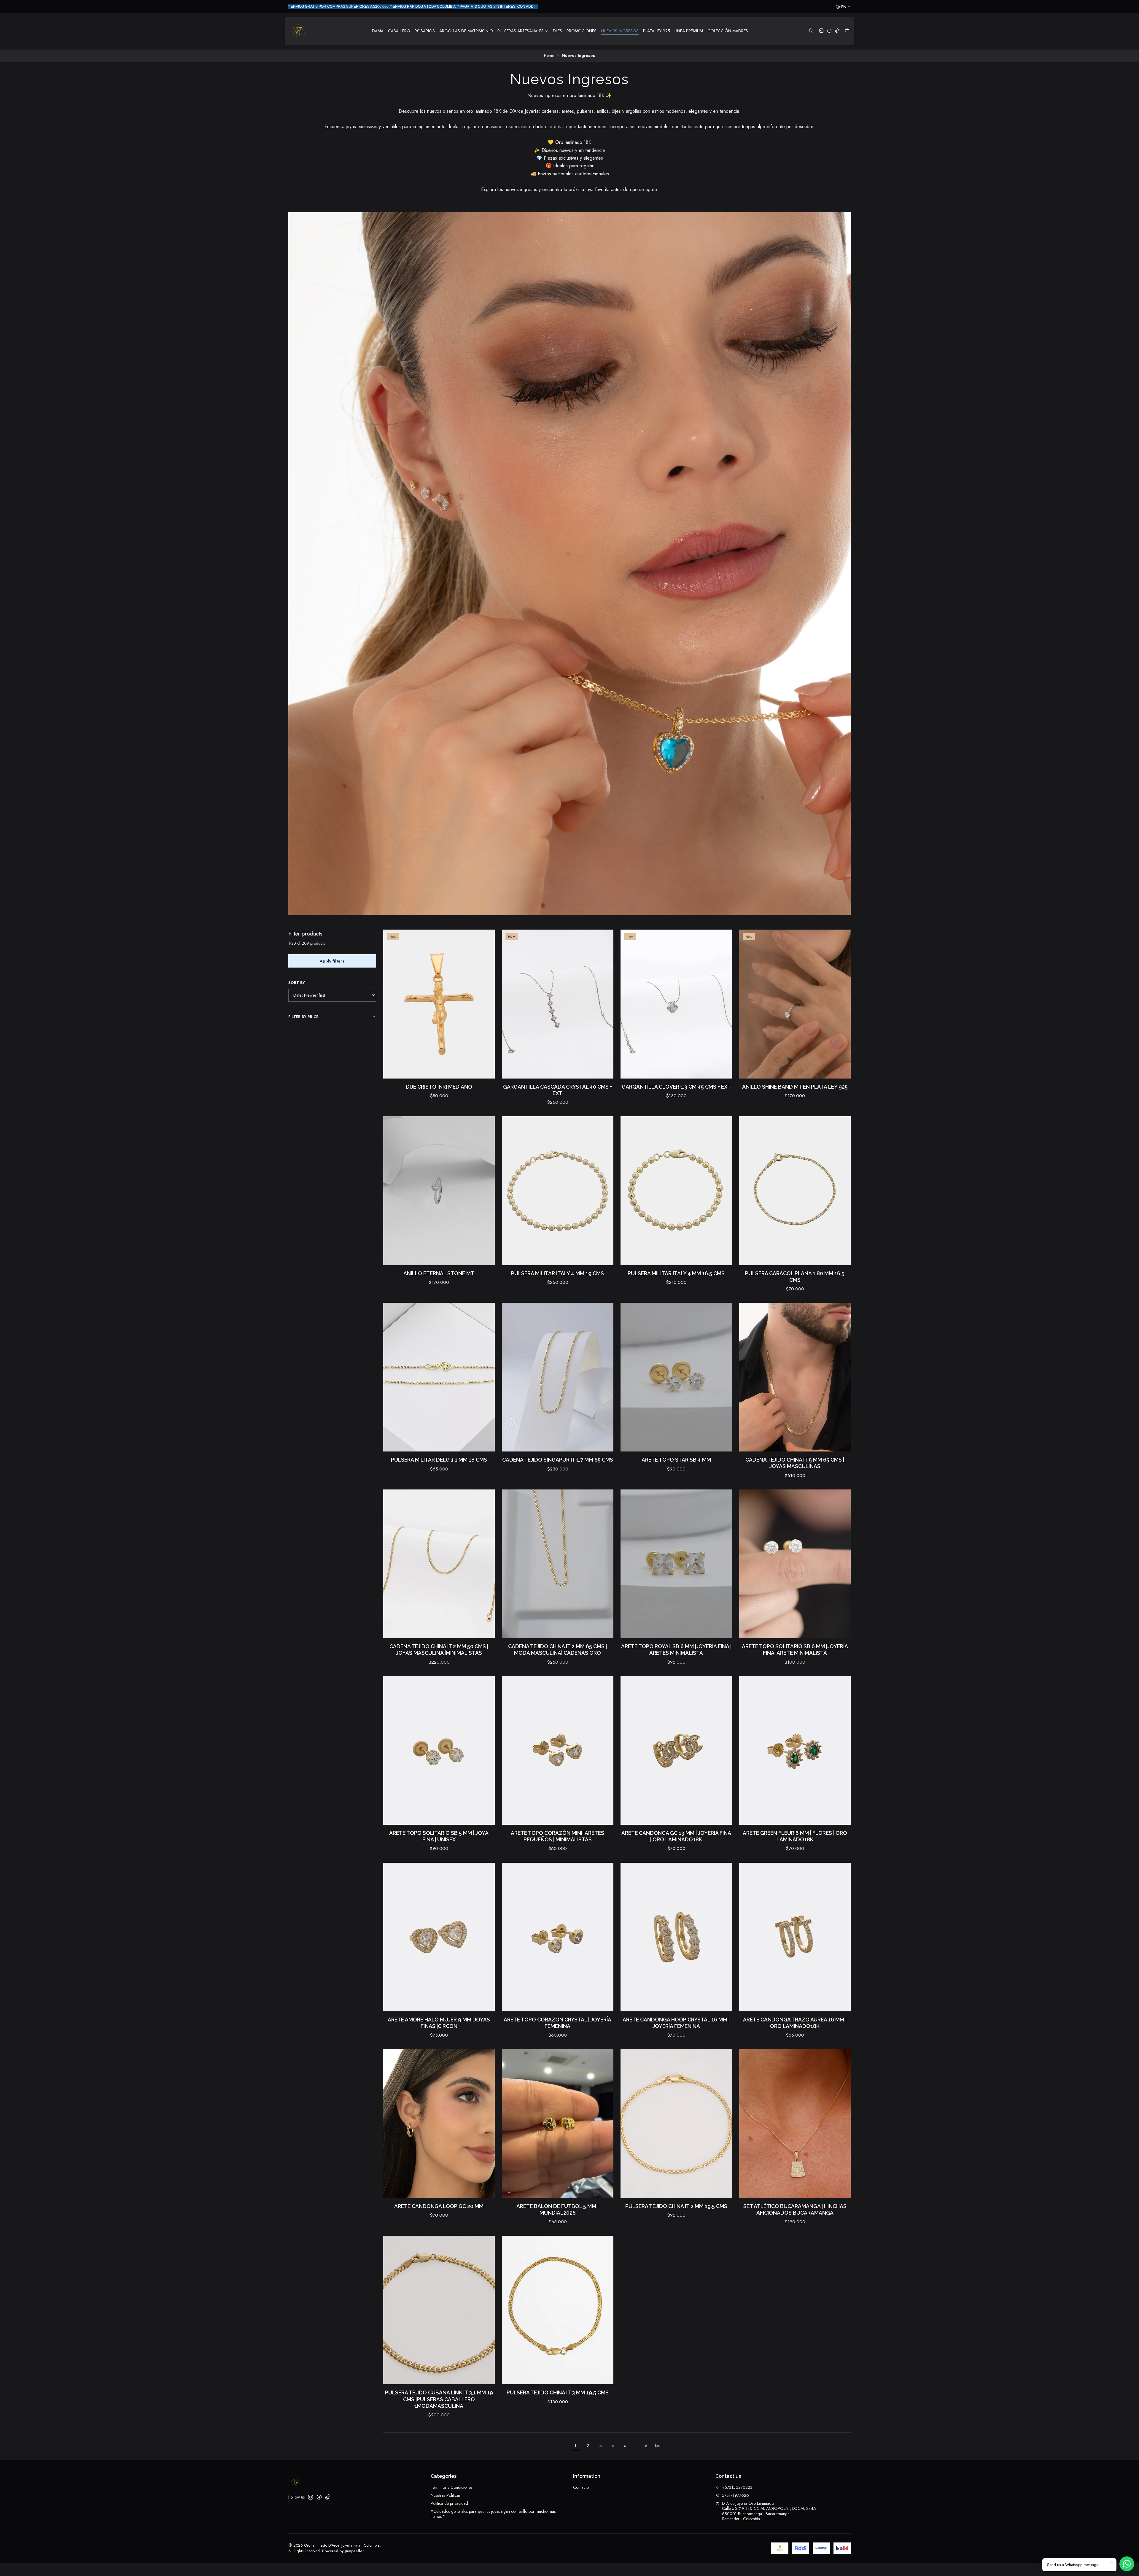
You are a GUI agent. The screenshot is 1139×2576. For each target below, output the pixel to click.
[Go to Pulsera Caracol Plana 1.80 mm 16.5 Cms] (795, 1191)
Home (549, 56)
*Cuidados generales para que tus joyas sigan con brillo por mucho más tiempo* (493, 2514)
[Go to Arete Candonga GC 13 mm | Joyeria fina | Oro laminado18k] (676, 1750)
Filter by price (303, 1017)
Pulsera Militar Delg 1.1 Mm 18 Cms (439, 1460)
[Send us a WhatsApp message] (1127, 2564)
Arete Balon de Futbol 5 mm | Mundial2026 (557, 2209)
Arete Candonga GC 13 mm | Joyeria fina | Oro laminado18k (676, 1836)
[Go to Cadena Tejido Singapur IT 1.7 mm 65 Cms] (558, 1377)
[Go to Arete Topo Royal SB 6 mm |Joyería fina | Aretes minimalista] (676, 1564)
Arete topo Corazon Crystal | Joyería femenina (557, 2023)
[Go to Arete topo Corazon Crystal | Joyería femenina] (558, 1937)
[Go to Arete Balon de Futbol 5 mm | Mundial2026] (558, 2123)
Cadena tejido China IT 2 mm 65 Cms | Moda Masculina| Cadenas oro (557, 1650)
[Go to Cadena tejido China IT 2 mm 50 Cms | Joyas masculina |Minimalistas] (439, 1564)
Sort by (297, 983)
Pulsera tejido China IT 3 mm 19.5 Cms (558, 2392)
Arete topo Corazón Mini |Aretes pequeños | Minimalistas (557, 1836)
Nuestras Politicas (446, 2495)
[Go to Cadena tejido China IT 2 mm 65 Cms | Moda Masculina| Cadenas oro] (558, 1564)
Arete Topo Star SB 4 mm (676, 1460)
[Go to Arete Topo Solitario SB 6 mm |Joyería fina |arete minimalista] (795, 1564)
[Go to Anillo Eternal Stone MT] (439, 1191)
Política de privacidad (449, 2503)
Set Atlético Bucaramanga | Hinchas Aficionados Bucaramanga (795, 2209)
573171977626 (735, 2495)
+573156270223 (737, 2487)
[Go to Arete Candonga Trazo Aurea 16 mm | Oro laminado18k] (795, 1937)
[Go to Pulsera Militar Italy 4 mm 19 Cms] (558, 1191)
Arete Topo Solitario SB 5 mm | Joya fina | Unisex (439, 1836)
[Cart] (847, 31)
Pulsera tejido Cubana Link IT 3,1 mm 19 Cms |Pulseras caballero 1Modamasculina (439, 2399)
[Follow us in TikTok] (837, 31)
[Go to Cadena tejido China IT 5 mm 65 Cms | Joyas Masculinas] (795, 1377)
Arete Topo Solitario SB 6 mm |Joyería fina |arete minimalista (795, 1650)
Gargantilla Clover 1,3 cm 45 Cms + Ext (676, 1087)
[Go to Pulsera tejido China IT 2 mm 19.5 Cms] (676, 2123)
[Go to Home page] (299, 31)
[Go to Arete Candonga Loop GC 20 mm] (439, 2123)
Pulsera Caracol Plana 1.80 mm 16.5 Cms (795, 1277)
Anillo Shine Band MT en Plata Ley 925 (795, 1087)
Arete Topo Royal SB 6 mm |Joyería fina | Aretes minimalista (676, 1650)
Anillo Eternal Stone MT (439, 1273)
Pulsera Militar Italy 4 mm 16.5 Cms (676, 1273)
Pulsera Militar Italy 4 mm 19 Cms (557, 1273)
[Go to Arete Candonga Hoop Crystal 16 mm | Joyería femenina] (676, 1937)
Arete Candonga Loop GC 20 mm (439, 2206)
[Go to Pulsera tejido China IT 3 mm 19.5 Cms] (558, 2310)
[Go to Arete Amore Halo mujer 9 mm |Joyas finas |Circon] (439, 1937)
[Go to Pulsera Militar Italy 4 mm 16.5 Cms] (676, 1191)
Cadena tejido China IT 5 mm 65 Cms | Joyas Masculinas (795, 1463)
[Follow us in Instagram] (821, 31)
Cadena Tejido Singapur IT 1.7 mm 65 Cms (558, 1460)
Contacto (581, 2487)
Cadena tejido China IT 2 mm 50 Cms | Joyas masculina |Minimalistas (439, 1650)
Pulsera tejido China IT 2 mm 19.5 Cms (676, 2206)
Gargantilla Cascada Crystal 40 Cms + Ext (558, 1090)
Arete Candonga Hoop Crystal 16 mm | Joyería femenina (676, 2023)
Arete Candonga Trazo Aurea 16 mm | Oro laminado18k (795, 2023)
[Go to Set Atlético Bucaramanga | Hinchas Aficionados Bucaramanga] (795, 2123)
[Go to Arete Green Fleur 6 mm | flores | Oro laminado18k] (795, 1750)
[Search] (811, 31)
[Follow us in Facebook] (829, 31)
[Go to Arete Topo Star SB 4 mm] (676, 1377)
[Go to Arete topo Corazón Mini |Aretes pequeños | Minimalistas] (558, 1750)
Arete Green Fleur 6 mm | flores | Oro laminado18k (795, 1836)
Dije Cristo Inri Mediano (439, 1087)
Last (658, 2445)
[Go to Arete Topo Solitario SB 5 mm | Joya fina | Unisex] (439, 1750)
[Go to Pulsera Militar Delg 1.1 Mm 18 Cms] (439, 1377)
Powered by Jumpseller (343, 2551)
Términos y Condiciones (451, 2487)
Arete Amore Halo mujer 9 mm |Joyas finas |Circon (439, 2023)
